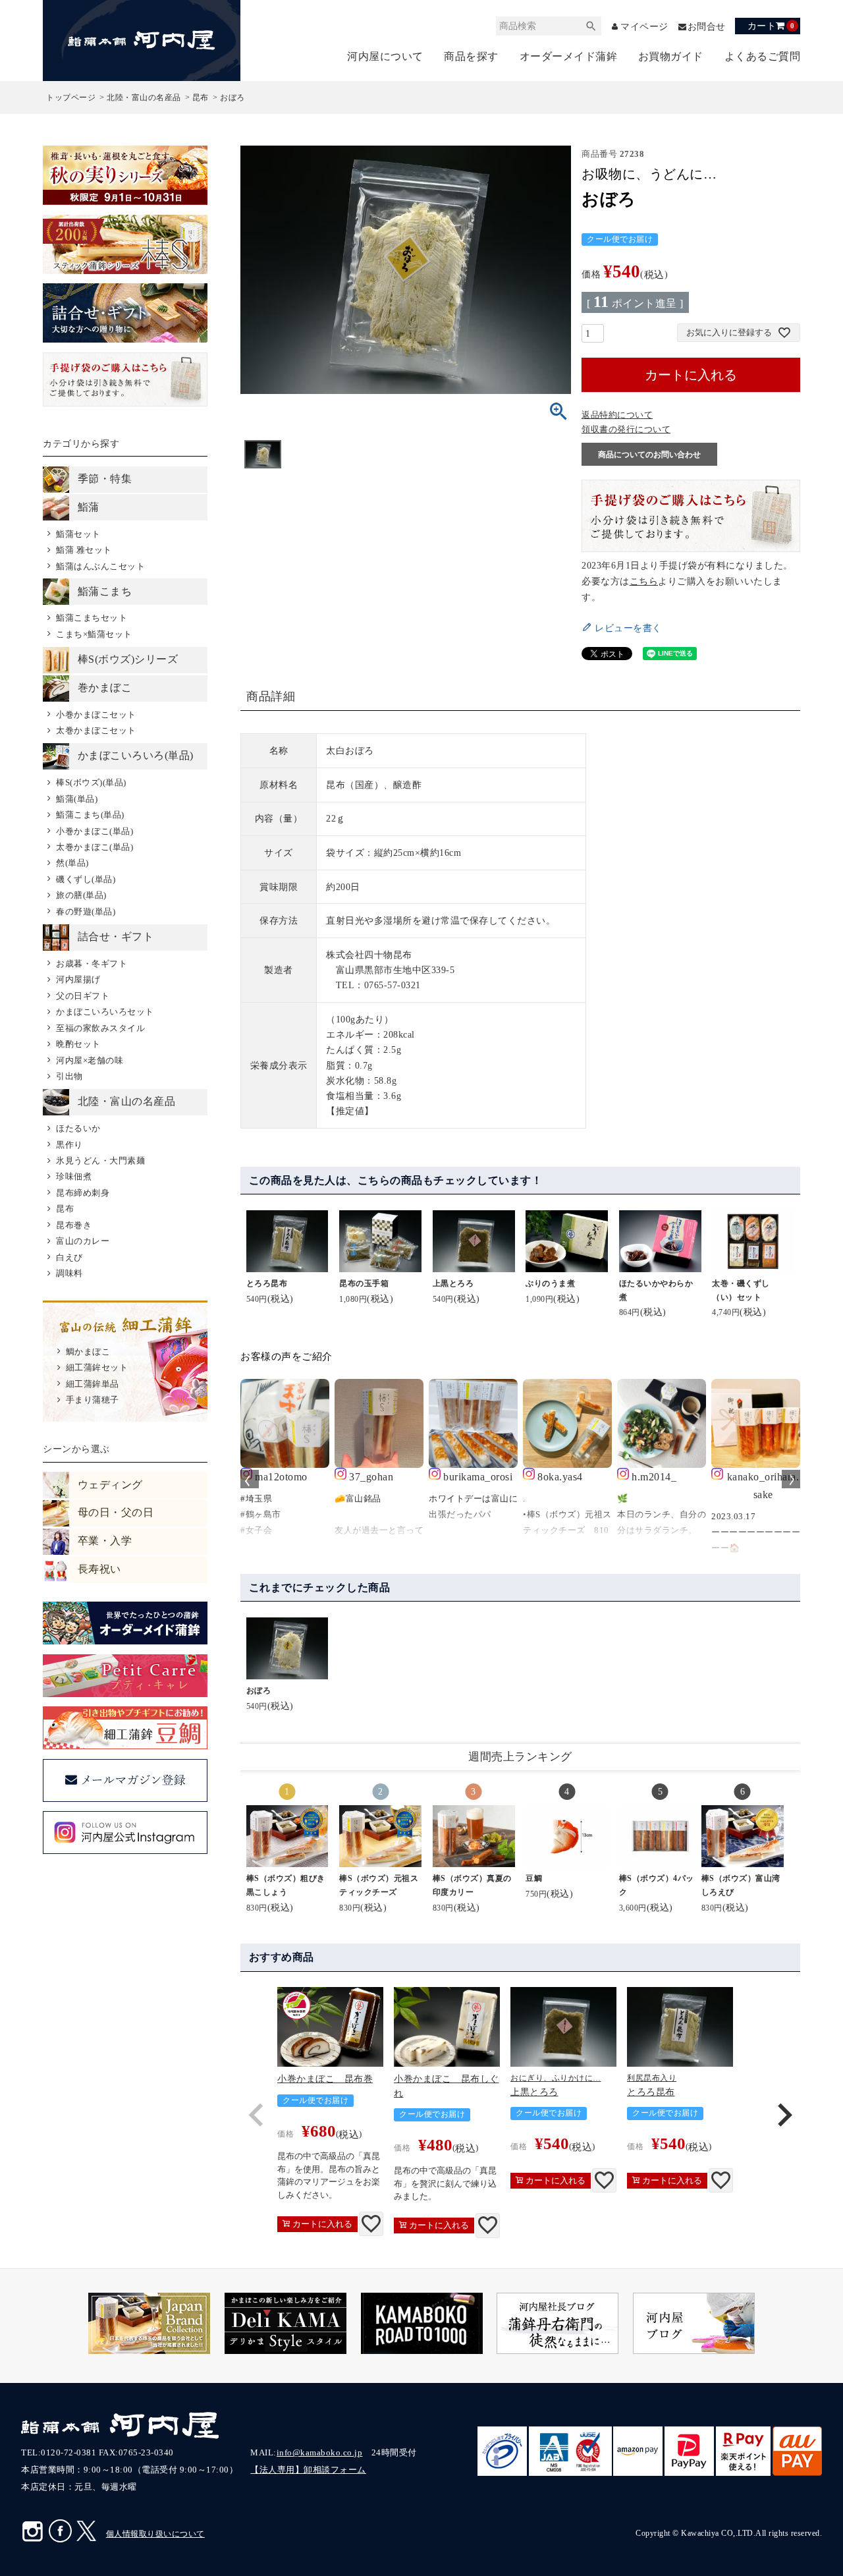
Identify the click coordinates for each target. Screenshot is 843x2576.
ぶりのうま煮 (550, 1283)
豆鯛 (534, 1878)
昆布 (201, 98)
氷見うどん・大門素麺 (100, 1161)
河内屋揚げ (78, 979)
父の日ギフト (83, 996)
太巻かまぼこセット (96, 730)
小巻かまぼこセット (96, 714)
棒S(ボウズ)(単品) (91, 782)
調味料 (69, 1273)
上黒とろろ (453, 1283)
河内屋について (385, 56)
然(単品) (72, 863)
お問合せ (707, 27)
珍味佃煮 (74, 1176)
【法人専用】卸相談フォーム (308, 2470)
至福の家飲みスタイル (100, 1028)
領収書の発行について (626, 429)
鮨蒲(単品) (77, 799)
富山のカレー (83, 1241)
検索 (591, 26)
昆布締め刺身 (83, 1193)
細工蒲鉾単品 (93, 1384)
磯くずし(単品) (86, 879)
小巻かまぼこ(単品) (95, 831)
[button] (256, 2115)
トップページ (71, 98)
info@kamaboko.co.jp (320, 2452)
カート (771, 26)
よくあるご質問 (763, 56)
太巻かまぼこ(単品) (95, 847)
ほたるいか (78, 1128)
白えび (69, 1257)
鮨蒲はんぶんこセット (100, 566)
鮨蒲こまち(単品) (90, 815)
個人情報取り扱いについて (155, 2534)
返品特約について (617, 415)
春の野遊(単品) (86, 911)
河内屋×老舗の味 (90, 1060)
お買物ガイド (671, 56)
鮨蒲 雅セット (84, 550)
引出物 (69, 1076)
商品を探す (471, 56)
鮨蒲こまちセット (92, 618)
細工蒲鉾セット (97, 1367)
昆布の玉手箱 (364, 1283)
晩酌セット (78, 1044)
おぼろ (259, 1691)
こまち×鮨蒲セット (94, 634)
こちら (644, 581)
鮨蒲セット (78, 534)
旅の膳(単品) (81, 895)
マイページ (644, 27)
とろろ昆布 (267, 1283)
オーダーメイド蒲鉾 (569, 56)
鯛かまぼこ (88, 1352)
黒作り (69, 1145)
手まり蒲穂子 (93, 1400)
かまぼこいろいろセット (105, 1012)
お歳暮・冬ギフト (92, 964)
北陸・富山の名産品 (144, 98)
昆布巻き (74, 1225)
